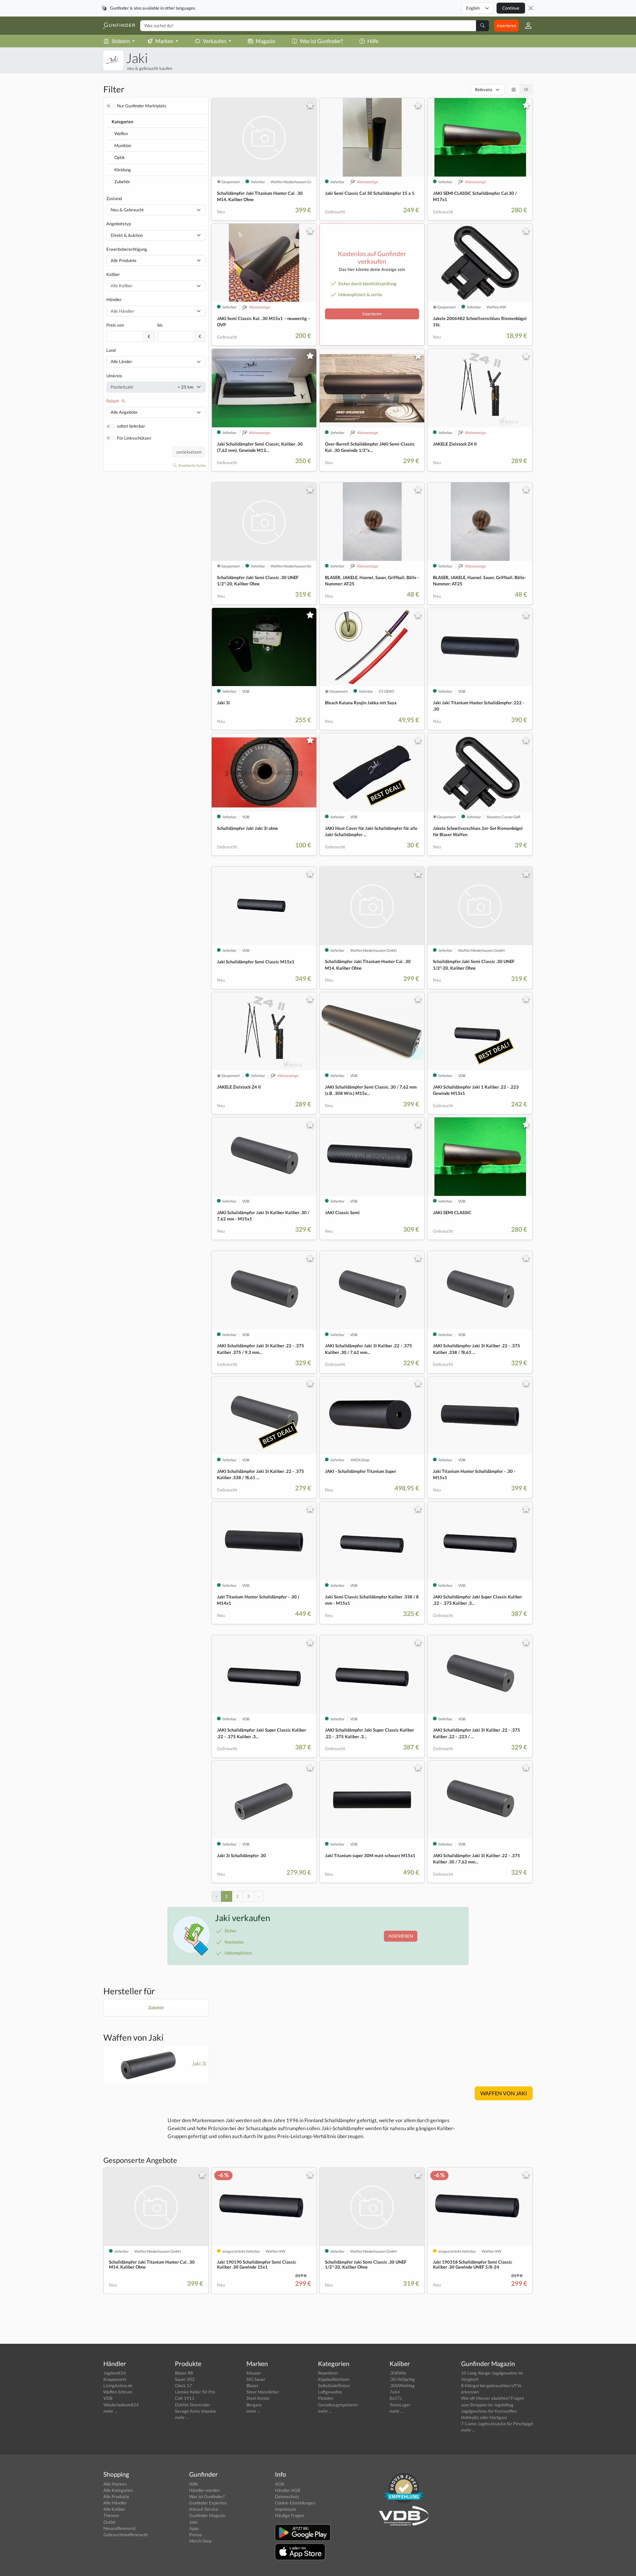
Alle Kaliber (114, 2509)
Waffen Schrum (118, 2392)
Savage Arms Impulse (195, 2411)
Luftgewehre (330, 2392)
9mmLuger (400, 2405)
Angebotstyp (119, 224)
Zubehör (122, 182)
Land (111, 350)
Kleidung (123, 170)
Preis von (115, 325)
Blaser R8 (184, 2373)
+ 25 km (185, 387)
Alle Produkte (124, 260)
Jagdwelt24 (115, 2373)
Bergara (254, 2405)
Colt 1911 (185, 2398)
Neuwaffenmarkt (120, 2528)
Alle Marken (115, 2484)
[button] (526, 26)
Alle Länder (121, 361)
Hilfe (373, 41)
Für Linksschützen (134, 438)
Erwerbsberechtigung (127, 249)
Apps (194, 2528)
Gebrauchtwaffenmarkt (126, 2535)
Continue (511, 8)
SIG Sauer (256, 2379)
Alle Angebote (124, 412)
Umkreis (114, 376)
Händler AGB (288, 2490)
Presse (196, 2535)
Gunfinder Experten (208, 2503)
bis (160, 325)
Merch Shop (200, 2541)
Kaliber (113, 274)
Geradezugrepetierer (338, 2405)
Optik (120, 157)
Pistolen (326, 2398)
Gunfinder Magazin (207, 2515)
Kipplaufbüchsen (334, 2379)
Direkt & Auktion (127, 235)
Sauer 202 (185, 2379)
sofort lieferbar (131, 426)
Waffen (121, 134)
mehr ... (110, 2411)
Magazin (265, 41)
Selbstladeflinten (334, 2386)
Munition (123, 145)
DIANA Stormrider (193, 2405)
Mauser (254, 2373)
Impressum (286, 2509)
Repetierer (328, 2373)
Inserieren (506, 26)
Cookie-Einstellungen (295, 2503)
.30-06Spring (402, 2379)
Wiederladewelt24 (121, 2405)
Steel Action (258, 2398)
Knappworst (115, 2379)
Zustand (114, 198)
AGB (279, 2484)
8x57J (396, 2398)
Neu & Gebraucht (127, 210)
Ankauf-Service (204, 2509)
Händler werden (204, 2490)
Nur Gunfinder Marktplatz (142, 106)
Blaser (252, 2386)
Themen (111, 2515)
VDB (108, 2398)
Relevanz (484, 89)
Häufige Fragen (290, 2515)
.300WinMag (402, 2386)
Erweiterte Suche (192, 465)
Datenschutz (287, 2496)
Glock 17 (184, 2386)
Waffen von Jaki (133, 2037)
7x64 (395, 2392)
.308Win (398, 2373)
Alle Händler (115, 2503)
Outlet (109, 2522)
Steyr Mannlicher (263, 2392)
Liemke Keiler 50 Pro (195, 2392)
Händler (114, 299)
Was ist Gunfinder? (321, 41)
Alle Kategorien (118, 2490)
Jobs (193, 2522)
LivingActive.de (118, 2386)
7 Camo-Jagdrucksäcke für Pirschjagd (497, 2424)
